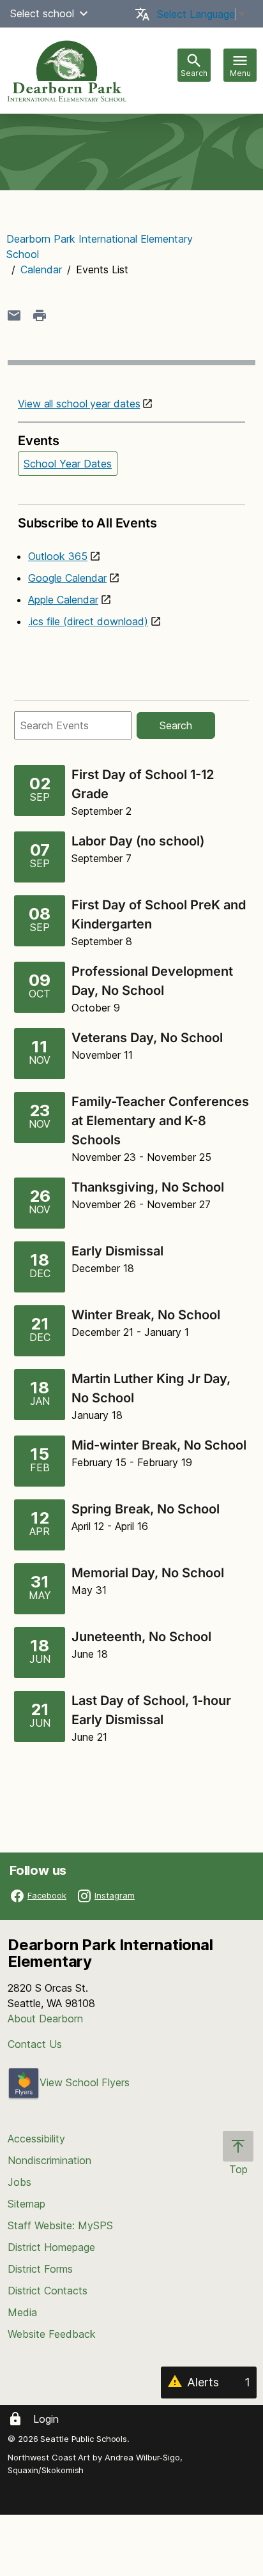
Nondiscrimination (49, 2160)
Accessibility (36, 2139)
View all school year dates (79, 404)
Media (22, 2312)
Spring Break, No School (146, 1509)
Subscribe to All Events (87, 523)
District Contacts (48, 2291)
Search (176, 725)
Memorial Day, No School (148, 1573)
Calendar (41, 269)
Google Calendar (67, 578)
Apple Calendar (63, 600)
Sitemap (26, 2204)
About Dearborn (45, 2019)
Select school (42, 13)
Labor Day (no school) (139, 841)
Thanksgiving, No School (148, 1187)
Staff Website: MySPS (60, 2225)
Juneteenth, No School (141, 1637)
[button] (84, 13)
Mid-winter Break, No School (159, 1445)
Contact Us (35, 2044)
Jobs (19, 2182)
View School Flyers (85, 2082)
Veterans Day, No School (147, 1038)
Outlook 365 (58, 556)
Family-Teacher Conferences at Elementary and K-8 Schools (160, 1121)
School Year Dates (68, 464)
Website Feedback (52, 2334)
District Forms (40, 2269)
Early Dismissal (117, 1251)
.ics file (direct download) (88, 621)
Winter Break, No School (146, 1315)
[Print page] (40, 315)
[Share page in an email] (14, 315)
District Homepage (51, 2247)
